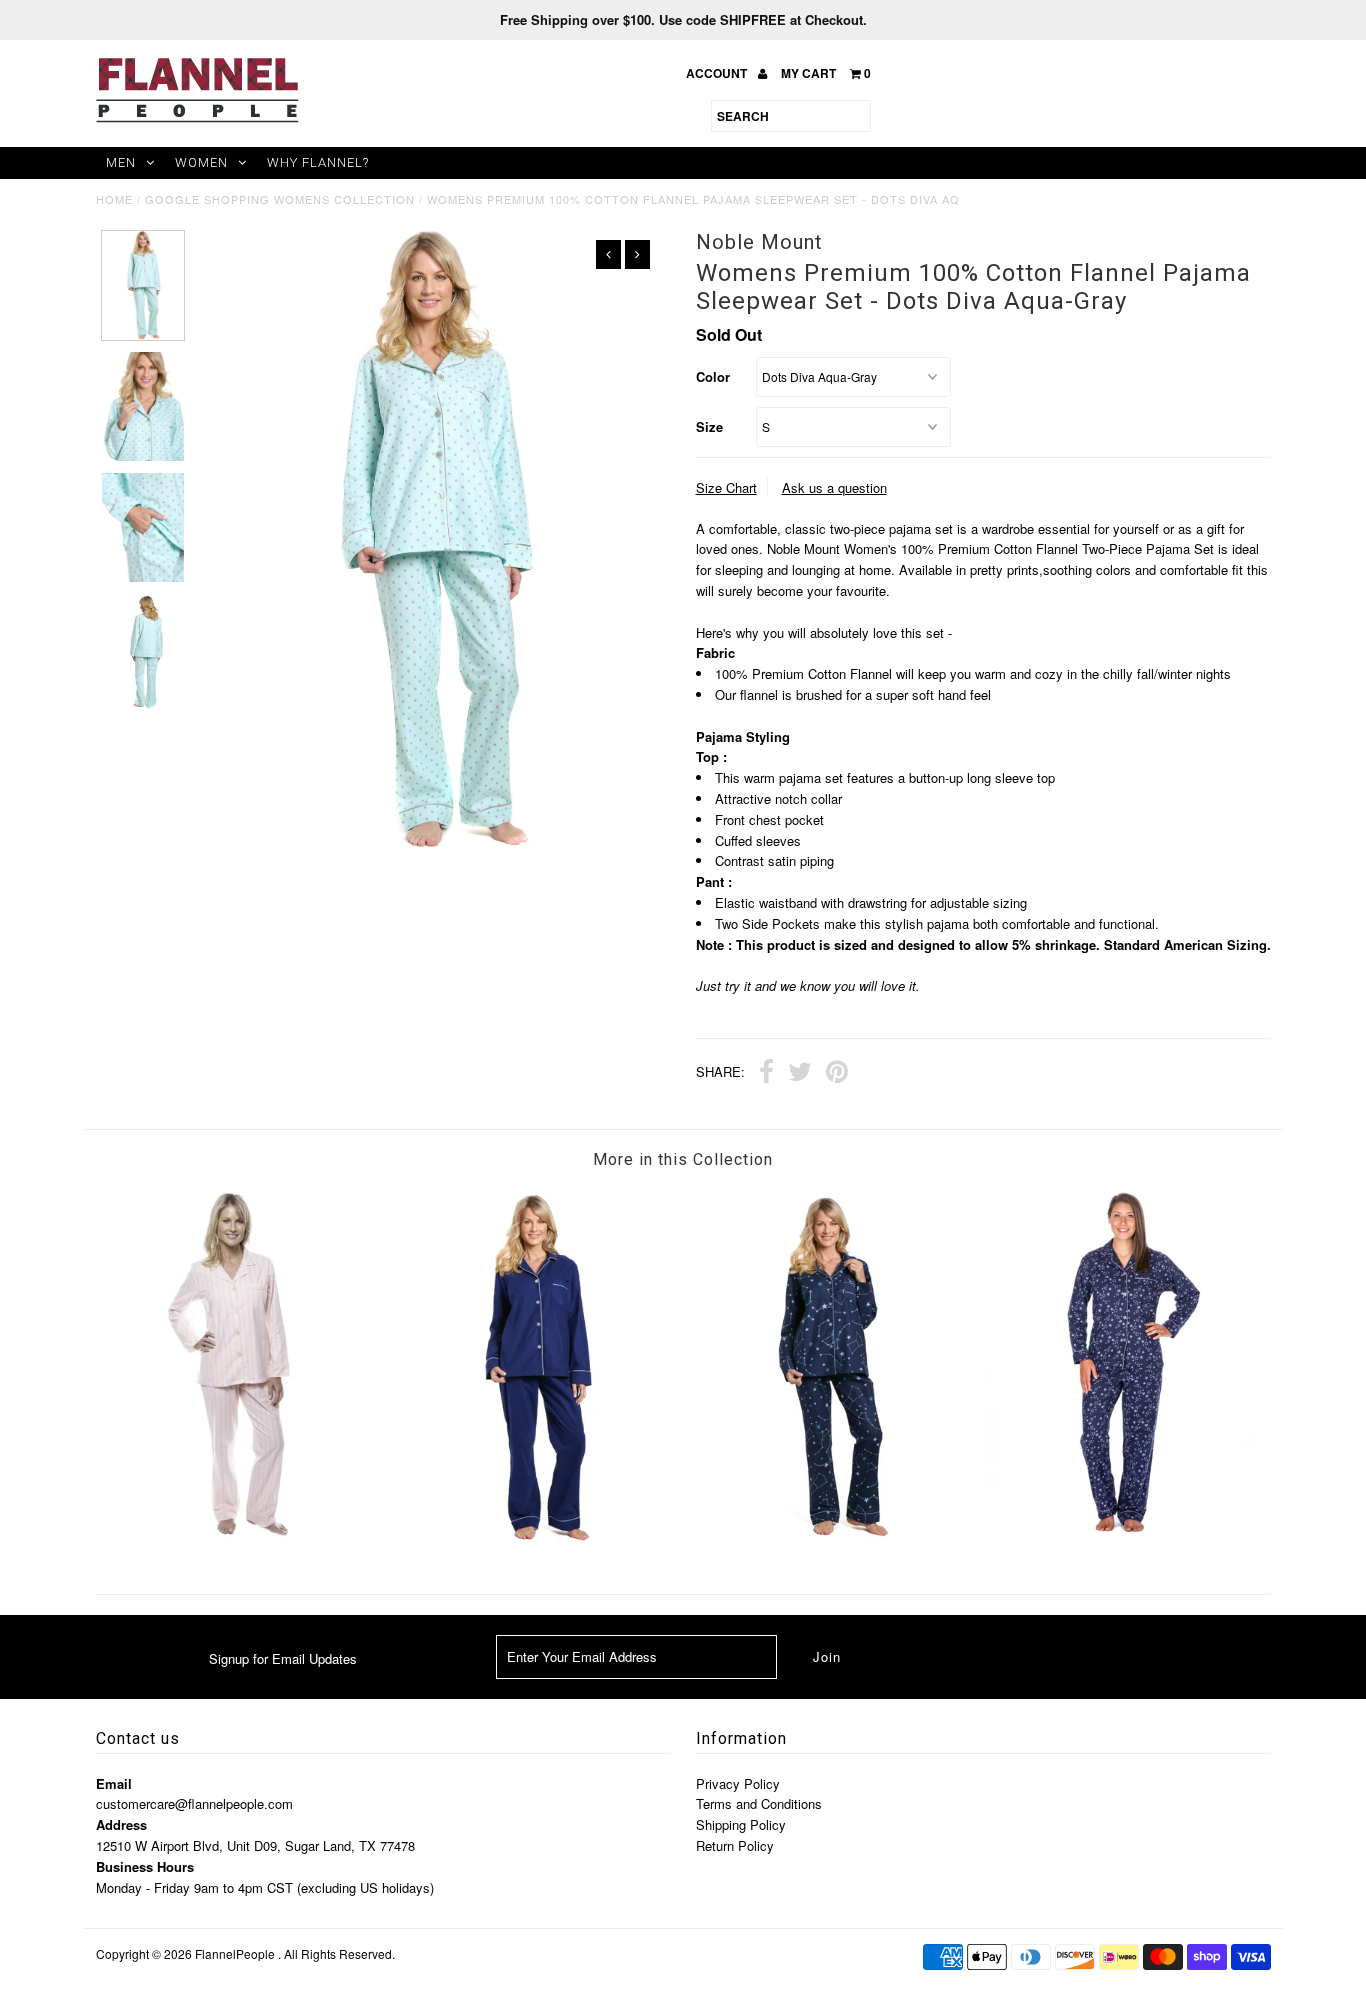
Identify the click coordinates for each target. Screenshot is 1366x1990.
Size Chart (726, 487)
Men (121, 162)
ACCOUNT (718, 73)
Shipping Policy (741, 1824)
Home (114, 199)
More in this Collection (683, 1159)
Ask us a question (834, 487)
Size (709, 426)
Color (713, 376)
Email (114, 1783)
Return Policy (735, 1845)
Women (201, 162)
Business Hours (145, 1866)
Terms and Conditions (759, 1803)
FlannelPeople (235, 1953)
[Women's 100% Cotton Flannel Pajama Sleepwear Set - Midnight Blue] (535, 1542)
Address (121, 1824)
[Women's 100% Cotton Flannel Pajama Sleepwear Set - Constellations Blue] (829, 1542)
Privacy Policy (738, 1783)
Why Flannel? (318, 162)
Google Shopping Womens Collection (280, 199)
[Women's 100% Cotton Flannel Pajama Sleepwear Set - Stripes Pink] (242, 1533)
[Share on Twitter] (800, 1074)
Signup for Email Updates (283, 1658)
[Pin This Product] (837, 1074)
